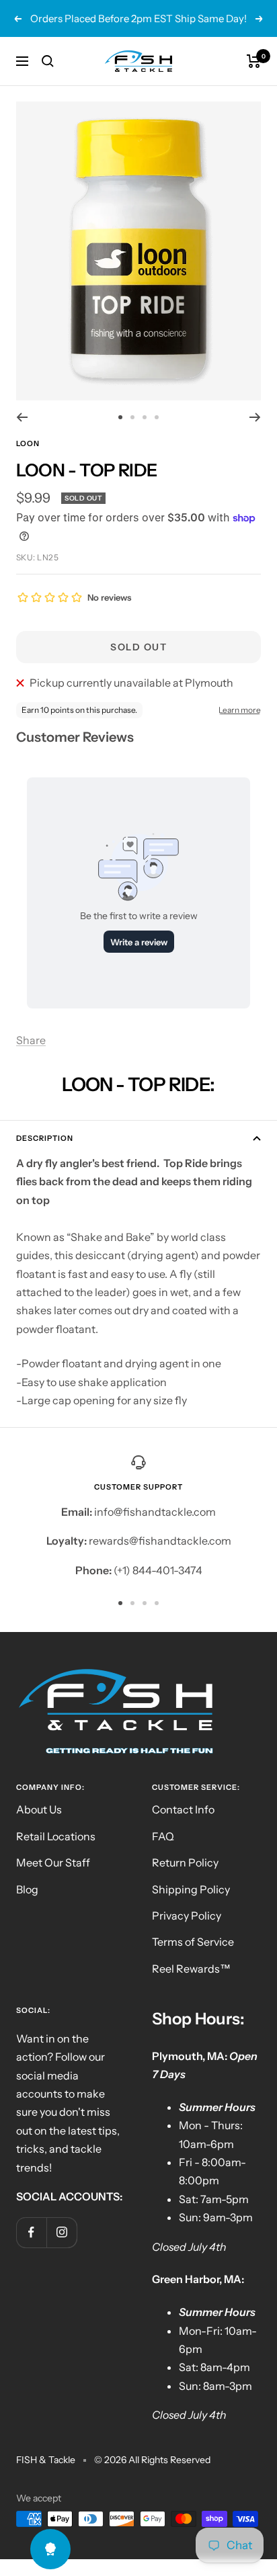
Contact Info (183, 1809)
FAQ (163, 1836)
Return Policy (185, 1862)
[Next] (255, 417)
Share (31, 1040)
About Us (39, 1809)
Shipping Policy (191, 1889)
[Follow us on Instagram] (62, 2232)
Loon (28, 443)
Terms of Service (193, 1942)
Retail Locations (56, 1836)
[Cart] (254, 61)
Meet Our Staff (53, 1862)
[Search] (48, 61)
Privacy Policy (187, 1916)
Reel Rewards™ (191, 1969)
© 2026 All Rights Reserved (152, 2460)
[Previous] (22, 417)
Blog (27, 1889)
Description (45, 1138)
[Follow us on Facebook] (31, 2232)
